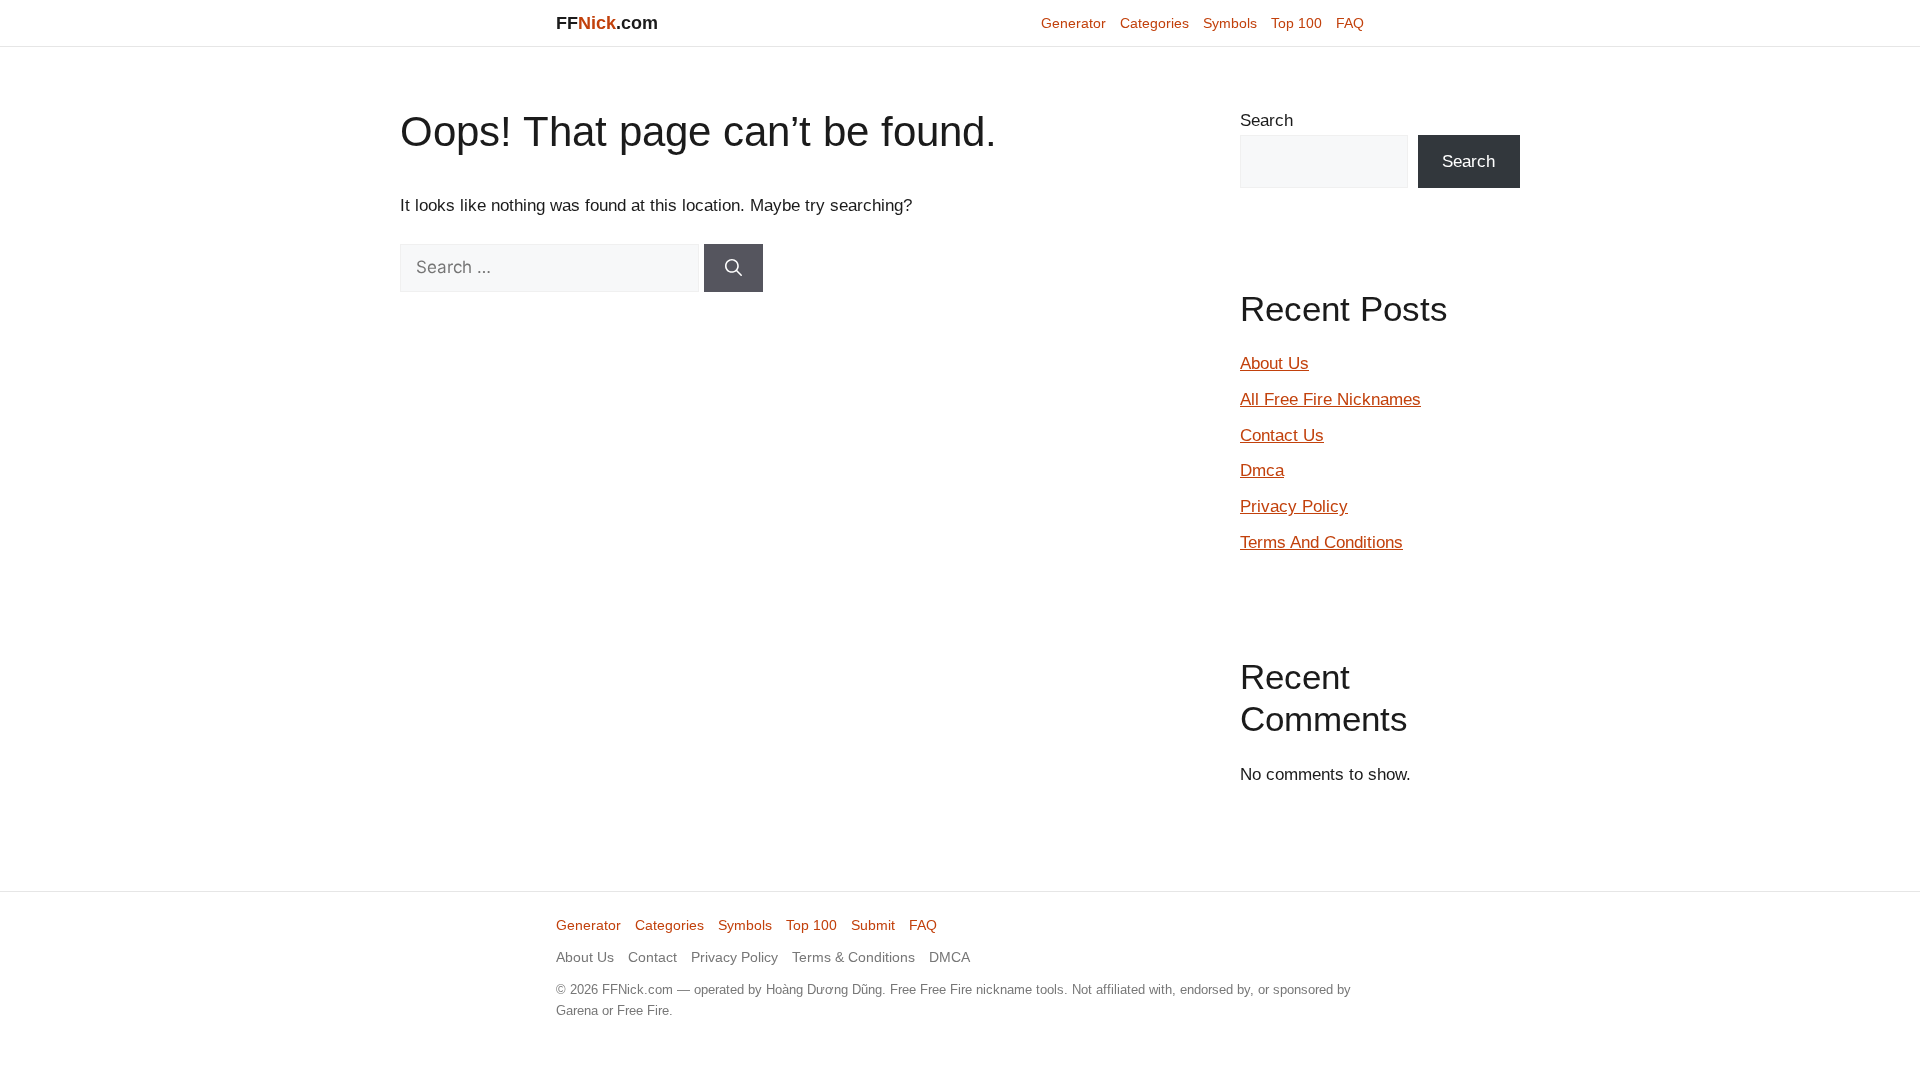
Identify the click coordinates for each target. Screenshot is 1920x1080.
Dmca (1262, 470)
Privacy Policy (1294, 506)
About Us (1274, 363)
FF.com (607, 23)
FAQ (1350, 23)
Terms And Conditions (1321, 542)
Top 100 (1296, 23)
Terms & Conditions (853, 957)
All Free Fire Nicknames (1330, 399)
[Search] (733, 268)
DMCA (949, 957)
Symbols (1230, 23)
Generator (1073, 23)
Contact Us (1282, 435)
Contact (652, 957)
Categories (1154, 23)
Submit (873, 925)
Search (1266, 120)
